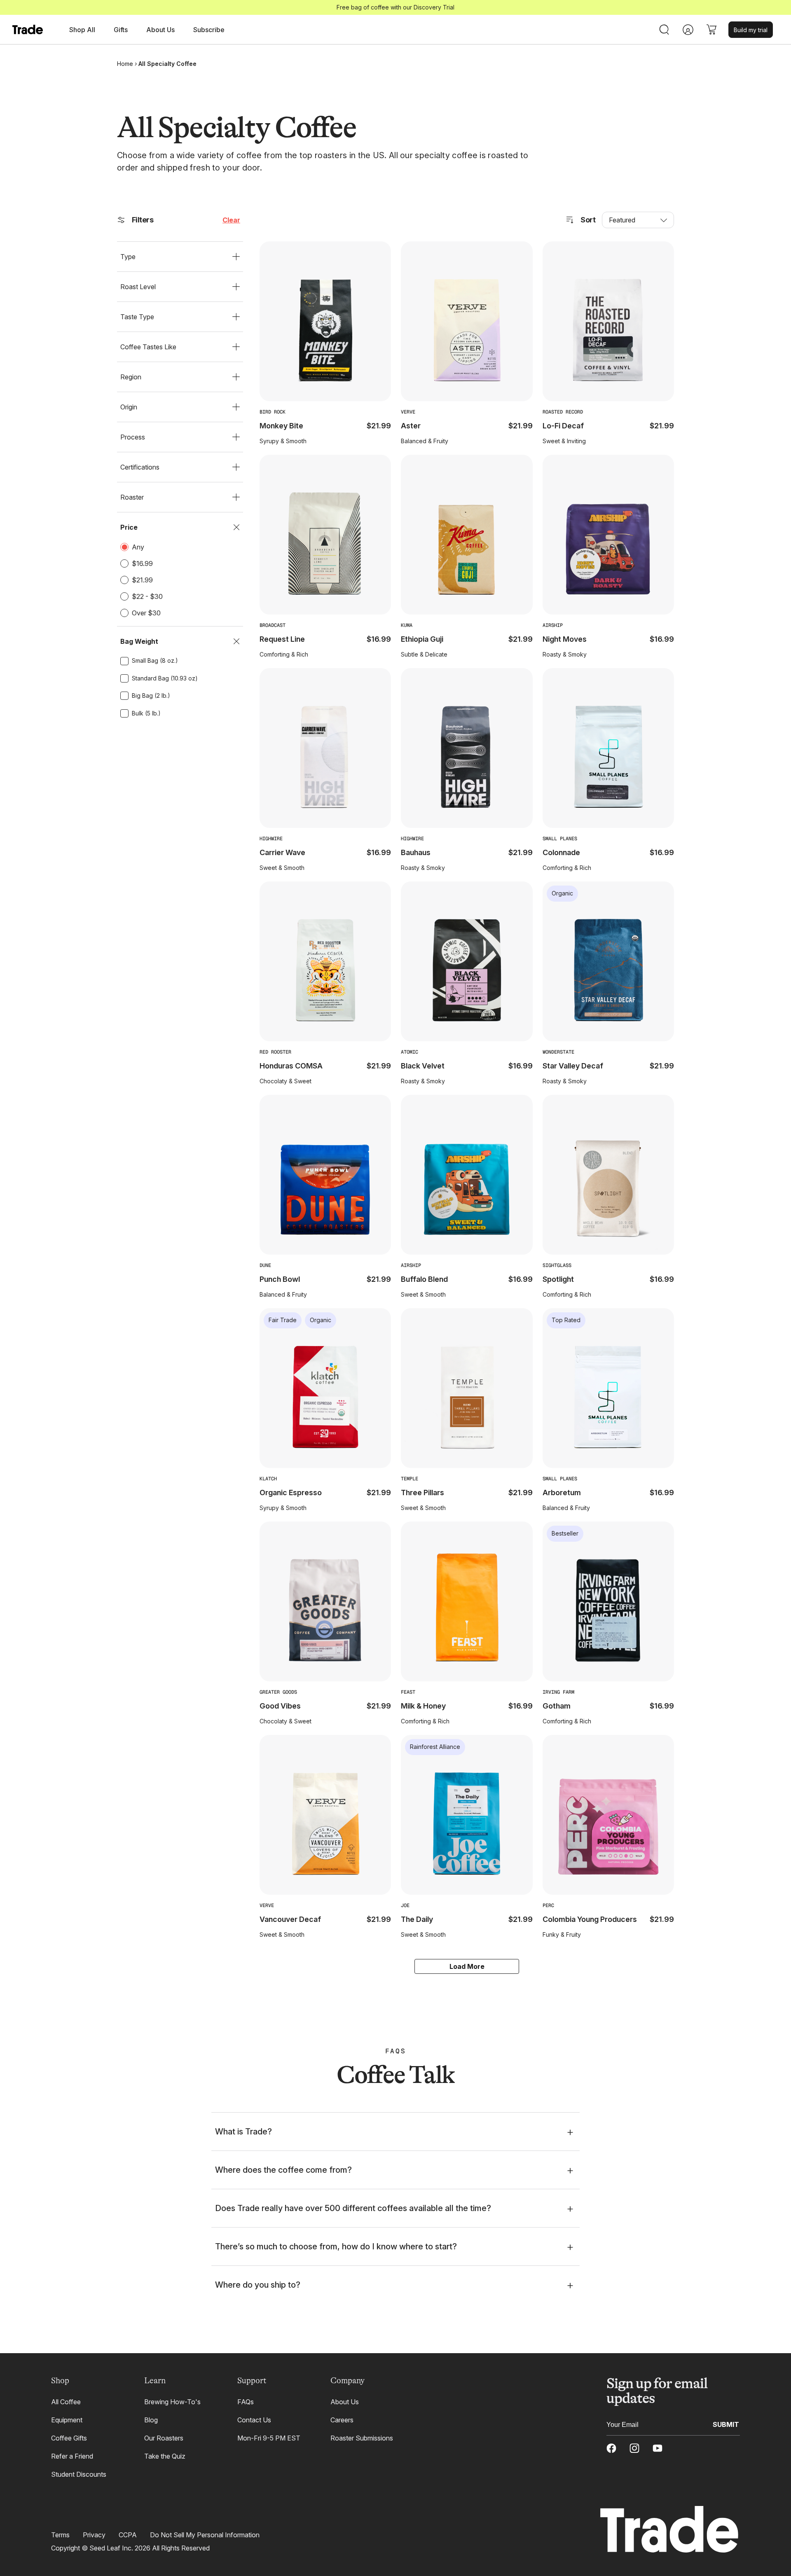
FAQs (246, 2402)
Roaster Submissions (362, 2438)
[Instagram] (634, 2448)
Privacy (94, 2535)
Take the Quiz (165, 2456)
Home (125, 64)
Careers (342, 2420)
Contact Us (254, 2420)
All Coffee (66, 2402)
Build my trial (751, 30)
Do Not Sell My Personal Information (205, 2535)
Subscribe (209, 30)
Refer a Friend (72, 2456)
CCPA (128, 2535)
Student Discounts (79, 2474)
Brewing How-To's (172, 2402)
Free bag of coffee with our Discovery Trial (395, 7)
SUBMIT (726, 2424)
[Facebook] (611, 2448)
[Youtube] (658, 2448)
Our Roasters (164, 2438)
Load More (467, 1966)
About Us (345, 2402)
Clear (231, 220)
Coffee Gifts (69, 2438)
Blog (151, 2420)
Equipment (67, 2420)
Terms (60, 2535)
